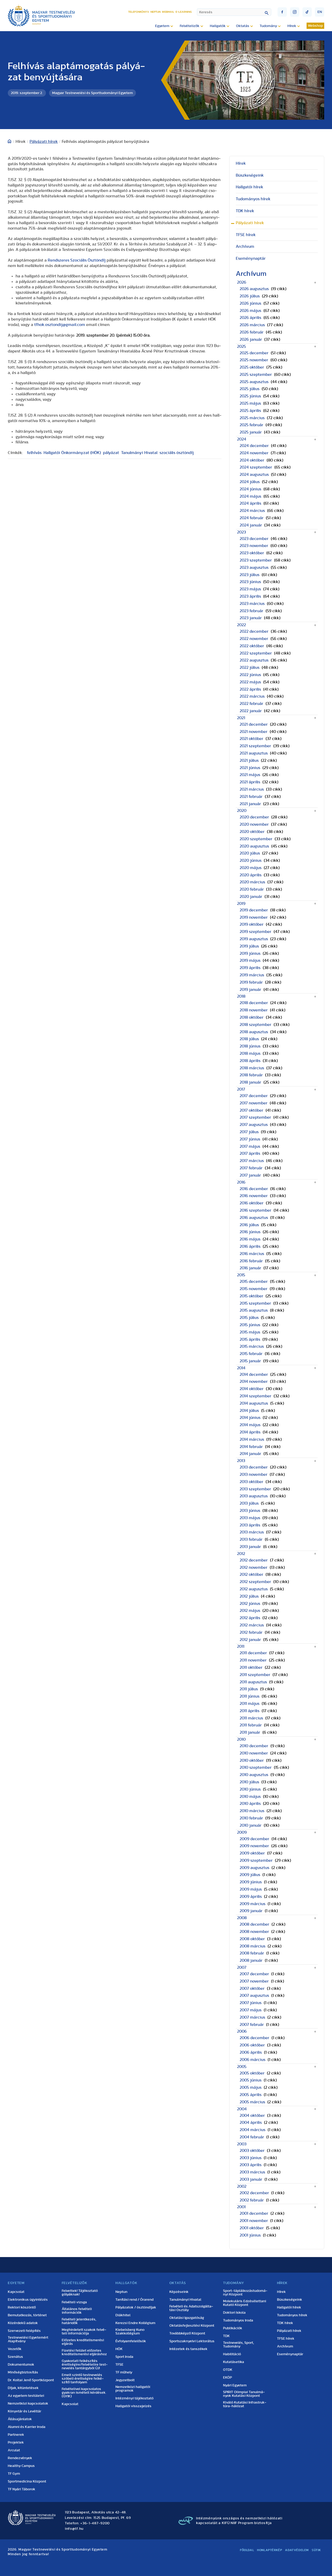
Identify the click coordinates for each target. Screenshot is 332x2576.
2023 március (252, 604)
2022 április (250, 689)
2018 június (250, 1046)
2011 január (250, 1732)
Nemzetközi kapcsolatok (28, 2404)
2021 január (250, 804)
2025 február (251, 425)
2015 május (250, 1332)
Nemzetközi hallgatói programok (133, 2389)
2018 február (251, 1075)
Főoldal (247, 2550)
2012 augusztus (254, 1589)
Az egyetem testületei (26, 2396)
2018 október (252, 1017)
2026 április (250, 318)
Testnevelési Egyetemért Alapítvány (28, 2339)
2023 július (250, 575)
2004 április (251, 2123)
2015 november (254, 1289)
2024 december (254, 446)
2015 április (250, 1339)
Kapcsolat (16, 2292)
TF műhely (124, 2372)
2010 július (249, 1782)
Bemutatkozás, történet (27, 2315)
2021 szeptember (255, 746)
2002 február (252, 2200)
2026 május (250, 311)
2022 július (250, 668)
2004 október (252, 2115)
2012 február (251, 1632)
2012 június (250, 1604)
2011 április (250, 1711)
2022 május (250, 682)
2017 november (254, 1103)
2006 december (254, 2038)
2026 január (251, 339)
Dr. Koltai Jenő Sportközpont (31, 2380)
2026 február (252, 332)
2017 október (251, 1110)
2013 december (254, 1467)
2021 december (254, 724)
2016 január (250, 1268)
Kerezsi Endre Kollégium (135, 2323)
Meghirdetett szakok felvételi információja (84, 2332)
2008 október (252, 1939)
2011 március (251, 1718)
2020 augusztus (254, 846)
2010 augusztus (254, 1775)
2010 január (251, 1825)
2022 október (252, 646)
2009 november (254, 1846)
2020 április (251, 875)
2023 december (254, 539)
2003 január (251, 2179)
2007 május (251, 2010)
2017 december (254, 1096)
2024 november (254, 453)
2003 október (252, 2151)
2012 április (250, 1618)
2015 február (251, 1354)
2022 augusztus (254, 660)
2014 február (251, 1447)
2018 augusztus (254, 1032)
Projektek (16, 2442)
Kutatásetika (234, 2362)
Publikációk (233, 2328)
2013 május (250, 1518)
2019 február (251, 982)
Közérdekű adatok (23, 2323)
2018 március (252, 1068)
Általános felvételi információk (77, 2311)
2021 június (250, 768)
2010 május (250, 1797)
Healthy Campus (21, 2466)
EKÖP (227, 2378)
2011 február (251, 1725)
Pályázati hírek (44, 142)
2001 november (254, 2221)
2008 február (252, 1953)
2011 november (253, 1660)
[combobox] (234, 12)
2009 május (251, 1889)
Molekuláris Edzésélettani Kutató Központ (245, 2303)
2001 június (250, 2235)
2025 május (250, 403)
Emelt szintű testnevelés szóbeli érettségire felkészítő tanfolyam (83, 2379)
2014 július (249, 1411)
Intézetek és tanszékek (188, 2349)
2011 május (250, 1704)
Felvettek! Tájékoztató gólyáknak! (80, 2293)
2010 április (250, 1804)
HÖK (119, 2349)
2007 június (251, 2003)
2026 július (250, 296)
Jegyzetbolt (125, 2380)
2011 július (249, 1689)
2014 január (250, 1454)
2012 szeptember (255, 1582)
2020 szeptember (256, 839)
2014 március (252, 1439)
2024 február (252, 518)
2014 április (250, 1432)
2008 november (254, 1932)
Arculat (14, 2450)
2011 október (251, 1667)
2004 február (252, 2137)
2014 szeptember (255, 1396)
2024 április (250, 503)
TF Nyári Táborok (22, 2489)
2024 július (250, 482)
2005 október (252, 2073)
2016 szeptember (255, 1210)
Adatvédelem (297, 2550)
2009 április (251, 1897)
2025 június (250, 396)
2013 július (249, 1503)
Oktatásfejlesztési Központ (192, 2326)
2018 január (250, 1082)
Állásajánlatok (20, 2419)
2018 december (254, 1003)
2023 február (251, 611)
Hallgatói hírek (250, 187)
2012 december (254, 1560)
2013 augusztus (254, 1496)
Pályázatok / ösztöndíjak (136, 2307)
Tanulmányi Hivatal (139, 453)
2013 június (250, 1511)
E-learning (184, 12)
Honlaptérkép (269, 2550)
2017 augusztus (254, 1125)
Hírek (241, 163)
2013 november (254, 1474)
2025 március (252, 418)
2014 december (254, 1374)
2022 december (254, 631)
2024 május (250, 496)
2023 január (251, 618)
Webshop (315, 26)
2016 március (252, 1254)
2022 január (251, 711)
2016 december (254, 1189)
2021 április (250, 782)
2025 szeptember (256, 375)
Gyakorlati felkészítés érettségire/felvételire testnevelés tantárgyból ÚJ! (85, 2365)
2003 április (251, 2165)
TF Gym (14, 2474)
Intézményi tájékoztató (134, 2398)
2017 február (251, 1168)
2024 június (250, 489)
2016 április (250, 1246)
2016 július (249, 1225)
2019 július (249, 946)
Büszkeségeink (250, 175)
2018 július (249, 1039)
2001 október (252, 2228)
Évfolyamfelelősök (131, 2341)
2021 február (251, 797)
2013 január (250, 1547)
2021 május (250, 775)
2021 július (249, 760)
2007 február (252, 2025)
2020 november (254, 824)
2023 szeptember (256, 560)
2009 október (252, 1853)
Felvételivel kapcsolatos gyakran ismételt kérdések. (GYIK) (84, 2393)
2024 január (251, 525)
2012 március (252, 1625)
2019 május (250, 960)
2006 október (252, 2045)
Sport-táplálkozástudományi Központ (245, 2293)
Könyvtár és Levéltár (25, 2411)
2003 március (252, 2172)
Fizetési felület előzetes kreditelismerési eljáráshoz (84, 2352)
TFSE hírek (246, 235)
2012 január (250, 1640)
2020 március (252, 882)
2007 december (254, 1974)
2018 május (250, 1053)
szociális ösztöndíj (177, 453)
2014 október (252, 1389)
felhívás (34, 453)
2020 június (251, 860)
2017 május (250, 1146)
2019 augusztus (254, 939)
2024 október (252, 460)
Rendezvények (20, 2458)
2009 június (251, 1882)
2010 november (254, 1753)
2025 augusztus (254, 382)
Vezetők (15, 2349)
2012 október (251, 1574)
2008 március (253, 1946)
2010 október (252, 1760)
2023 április (250, 596)
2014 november (254, 1382)
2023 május (250, 589)
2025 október (252, 367)
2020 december (254, 817)
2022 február (251, 704)
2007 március (252, 2017)
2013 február (251, 1539)
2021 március (252, 789)
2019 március (252, 975)
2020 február (252, 889)
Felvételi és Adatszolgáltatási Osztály (191, 2308)
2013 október (251, 1482)
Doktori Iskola (234, 2313)
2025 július (250, 389)
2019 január (250, 990)
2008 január (251, 1960)
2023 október (252, 553)
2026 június (250, 303)
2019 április (250, 968)
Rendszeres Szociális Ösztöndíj (77, 260)
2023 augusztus (254, 568)
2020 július (250, 853)
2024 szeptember (256, 467)
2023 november (254, 546)
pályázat (111, 453)
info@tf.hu (74, 2529)
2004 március (253, 2130)
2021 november (254, 732)
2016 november (254, 1196)
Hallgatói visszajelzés (133, 2406)
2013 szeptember (255, 1489)
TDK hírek (245, 211)
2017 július (249, 1132)
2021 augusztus (254, 753)
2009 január (251, 1911)
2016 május (250, 1239)
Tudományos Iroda (238, 2320)
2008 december (254, 1924)
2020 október (252, 832)
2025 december (254, 353)
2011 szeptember (255, 1675)
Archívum (245, 246)
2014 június (250, 1418)
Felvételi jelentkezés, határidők (79, 2321)
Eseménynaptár (251, 258)
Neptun (155, 12)
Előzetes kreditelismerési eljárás (83, 2342)
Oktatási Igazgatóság (187, 2318)
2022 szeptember (256, 653)
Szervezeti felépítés (24, 2331)
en (320, 12)
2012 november (254, 1567)
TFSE (119, 2365)
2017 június (250, 1139)
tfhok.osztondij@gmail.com (60, 325)
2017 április (250, 1153)
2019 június (250, 953)
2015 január (250, 1361)
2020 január (251, 897)
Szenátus (15, 2357)
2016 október (252, 1203)
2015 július (249, 1318)
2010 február (251, 1818)
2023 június (250, 582)
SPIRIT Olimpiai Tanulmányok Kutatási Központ (244, 2394)
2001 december (254, 2213)
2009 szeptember (256, 1860)
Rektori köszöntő (22, 2307)
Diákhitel (123, 2315)
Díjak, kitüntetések (23, 2388)
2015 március (252, 1346)
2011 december (253, 1653)
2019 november (254, 917)
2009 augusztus (254, 1868)
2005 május (251, 2087)
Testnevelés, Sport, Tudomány (238, 2345)
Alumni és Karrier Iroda (27, 2427)
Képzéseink (179, 2292)
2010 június (250, 1789)
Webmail (168, 12)
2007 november (254, 1981)
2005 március (252, 2102)
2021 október (251, 739)
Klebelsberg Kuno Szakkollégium (130, 2332)
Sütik (316, 2550)
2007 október (252, 1988)
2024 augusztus (254, 475)
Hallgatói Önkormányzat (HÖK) (72, 453)
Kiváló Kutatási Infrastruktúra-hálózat (245, 2404)
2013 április (250, 1525)
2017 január (250, 1175)
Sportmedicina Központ (27, 2481)
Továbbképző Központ (187, 2333)
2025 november (254, 360)
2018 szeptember (255, 1025)
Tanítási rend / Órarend (134, 2300)
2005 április (251, 2095)
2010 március (252, 1811)
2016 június (250, 1232)
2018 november (254, 1010)
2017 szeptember (255, 1117)
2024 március (252, 511)
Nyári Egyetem (235, 2385)
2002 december (254, 2193)
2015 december (254, 1282)
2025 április (250, 411)
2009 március (253, 1904)
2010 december (254, 1746)
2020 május (251, 868)
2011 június (250, 1696)
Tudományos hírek (253, 199)
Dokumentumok (21, 2365)
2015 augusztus (254, 1310)
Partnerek (16, 2435)
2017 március (252, 1161)
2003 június (251, 2158)
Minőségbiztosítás (23, 2372)
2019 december (254, 910)
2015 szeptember (255, 1303)
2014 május (250, 1425)
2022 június (250, 675)
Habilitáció (232, 2354)
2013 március (252, 1532)
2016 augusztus (254, 1218)
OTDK (228, 2370)
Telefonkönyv (139, 12)
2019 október (252, 924)
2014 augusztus (254, 1403)
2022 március (252, 696)
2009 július (250, 1875)
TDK (226, 2336)
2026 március (252, 325)
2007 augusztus (254, 1996)
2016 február (251, 1261)
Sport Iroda (124, 2357)
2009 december (254, 1839)
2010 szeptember (256, 1767)
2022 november (254, 639)
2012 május (250, 1611)
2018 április (250, 1061)
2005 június (251, 2080)
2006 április (251, 2052)
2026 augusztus (254, 289)
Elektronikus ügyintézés (28, 2300)
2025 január (251, 432)
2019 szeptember (255, 932)
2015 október (251, 1296)
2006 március (253, 2060)
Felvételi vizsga (74, 2302)
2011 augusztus (253, 1682)
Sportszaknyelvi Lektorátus (192, 2341)
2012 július (249, 1596)
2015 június (250, 1325)
